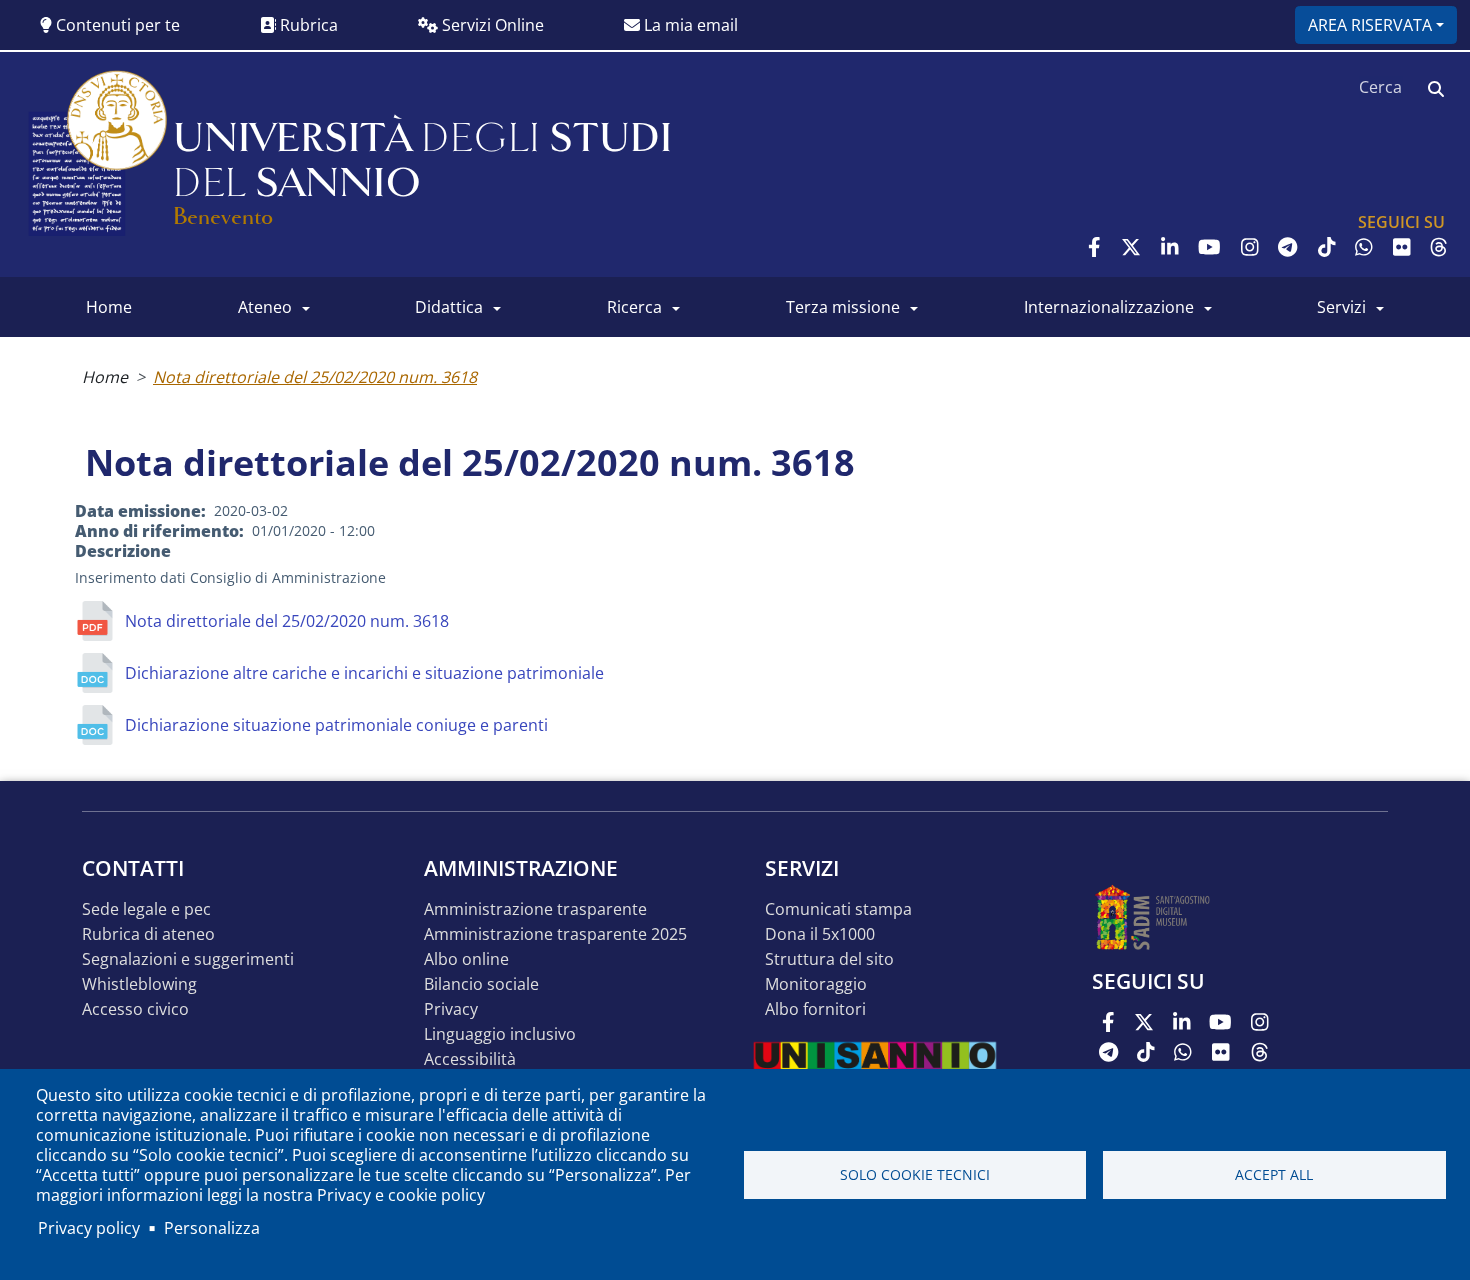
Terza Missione (843, 307)
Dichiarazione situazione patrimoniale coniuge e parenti (336, 725)
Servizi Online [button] (491, 25)
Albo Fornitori (815, 1009)
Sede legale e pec (146, 909)
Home (105, 377)
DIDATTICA (449, 307)
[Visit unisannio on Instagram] (1250, 247)
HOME (109, 307)
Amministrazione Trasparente (535, 909)
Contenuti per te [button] (116, 25)
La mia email (689, 25)
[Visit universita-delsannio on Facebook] (1094, 247)
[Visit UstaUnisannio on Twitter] (1131, 247)
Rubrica (307, 25)
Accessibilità (470, 1059)
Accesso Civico (135, 1009)
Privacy (451, 1009)
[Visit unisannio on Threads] (1439, 247)
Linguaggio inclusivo (500, 1034)
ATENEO (265, 307)
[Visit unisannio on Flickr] (1402, 247)
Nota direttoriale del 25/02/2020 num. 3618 (315, 377)
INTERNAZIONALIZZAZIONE (1109, 307)
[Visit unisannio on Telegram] (1287, 247)
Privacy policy (89, 1228)
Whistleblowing (139, 984)
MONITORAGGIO (816, 984)
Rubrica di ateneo (148, 934)
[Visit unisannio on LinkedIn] (1170, 247)
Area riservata (1370, 25)
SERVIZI (1341, 307)
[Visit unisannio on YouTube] (1209, 247)
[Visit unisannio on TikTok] (1327, 247)
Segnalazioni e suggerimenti (188, 959)
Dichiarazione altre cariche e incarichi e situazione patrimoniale (364, 673)
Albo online (466, 959)
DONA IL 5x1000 (820, 934)
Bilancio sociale (481, 984)
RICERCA (634, 307)
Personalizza (212, 1228)
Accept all (1274, 1174)
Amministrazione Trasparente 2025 (555, 934)
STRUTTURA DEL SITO (829, 959)
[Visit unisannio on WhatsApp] (1364, 247)
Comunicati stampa (838, 909)
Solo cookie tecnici (915, 1174)
